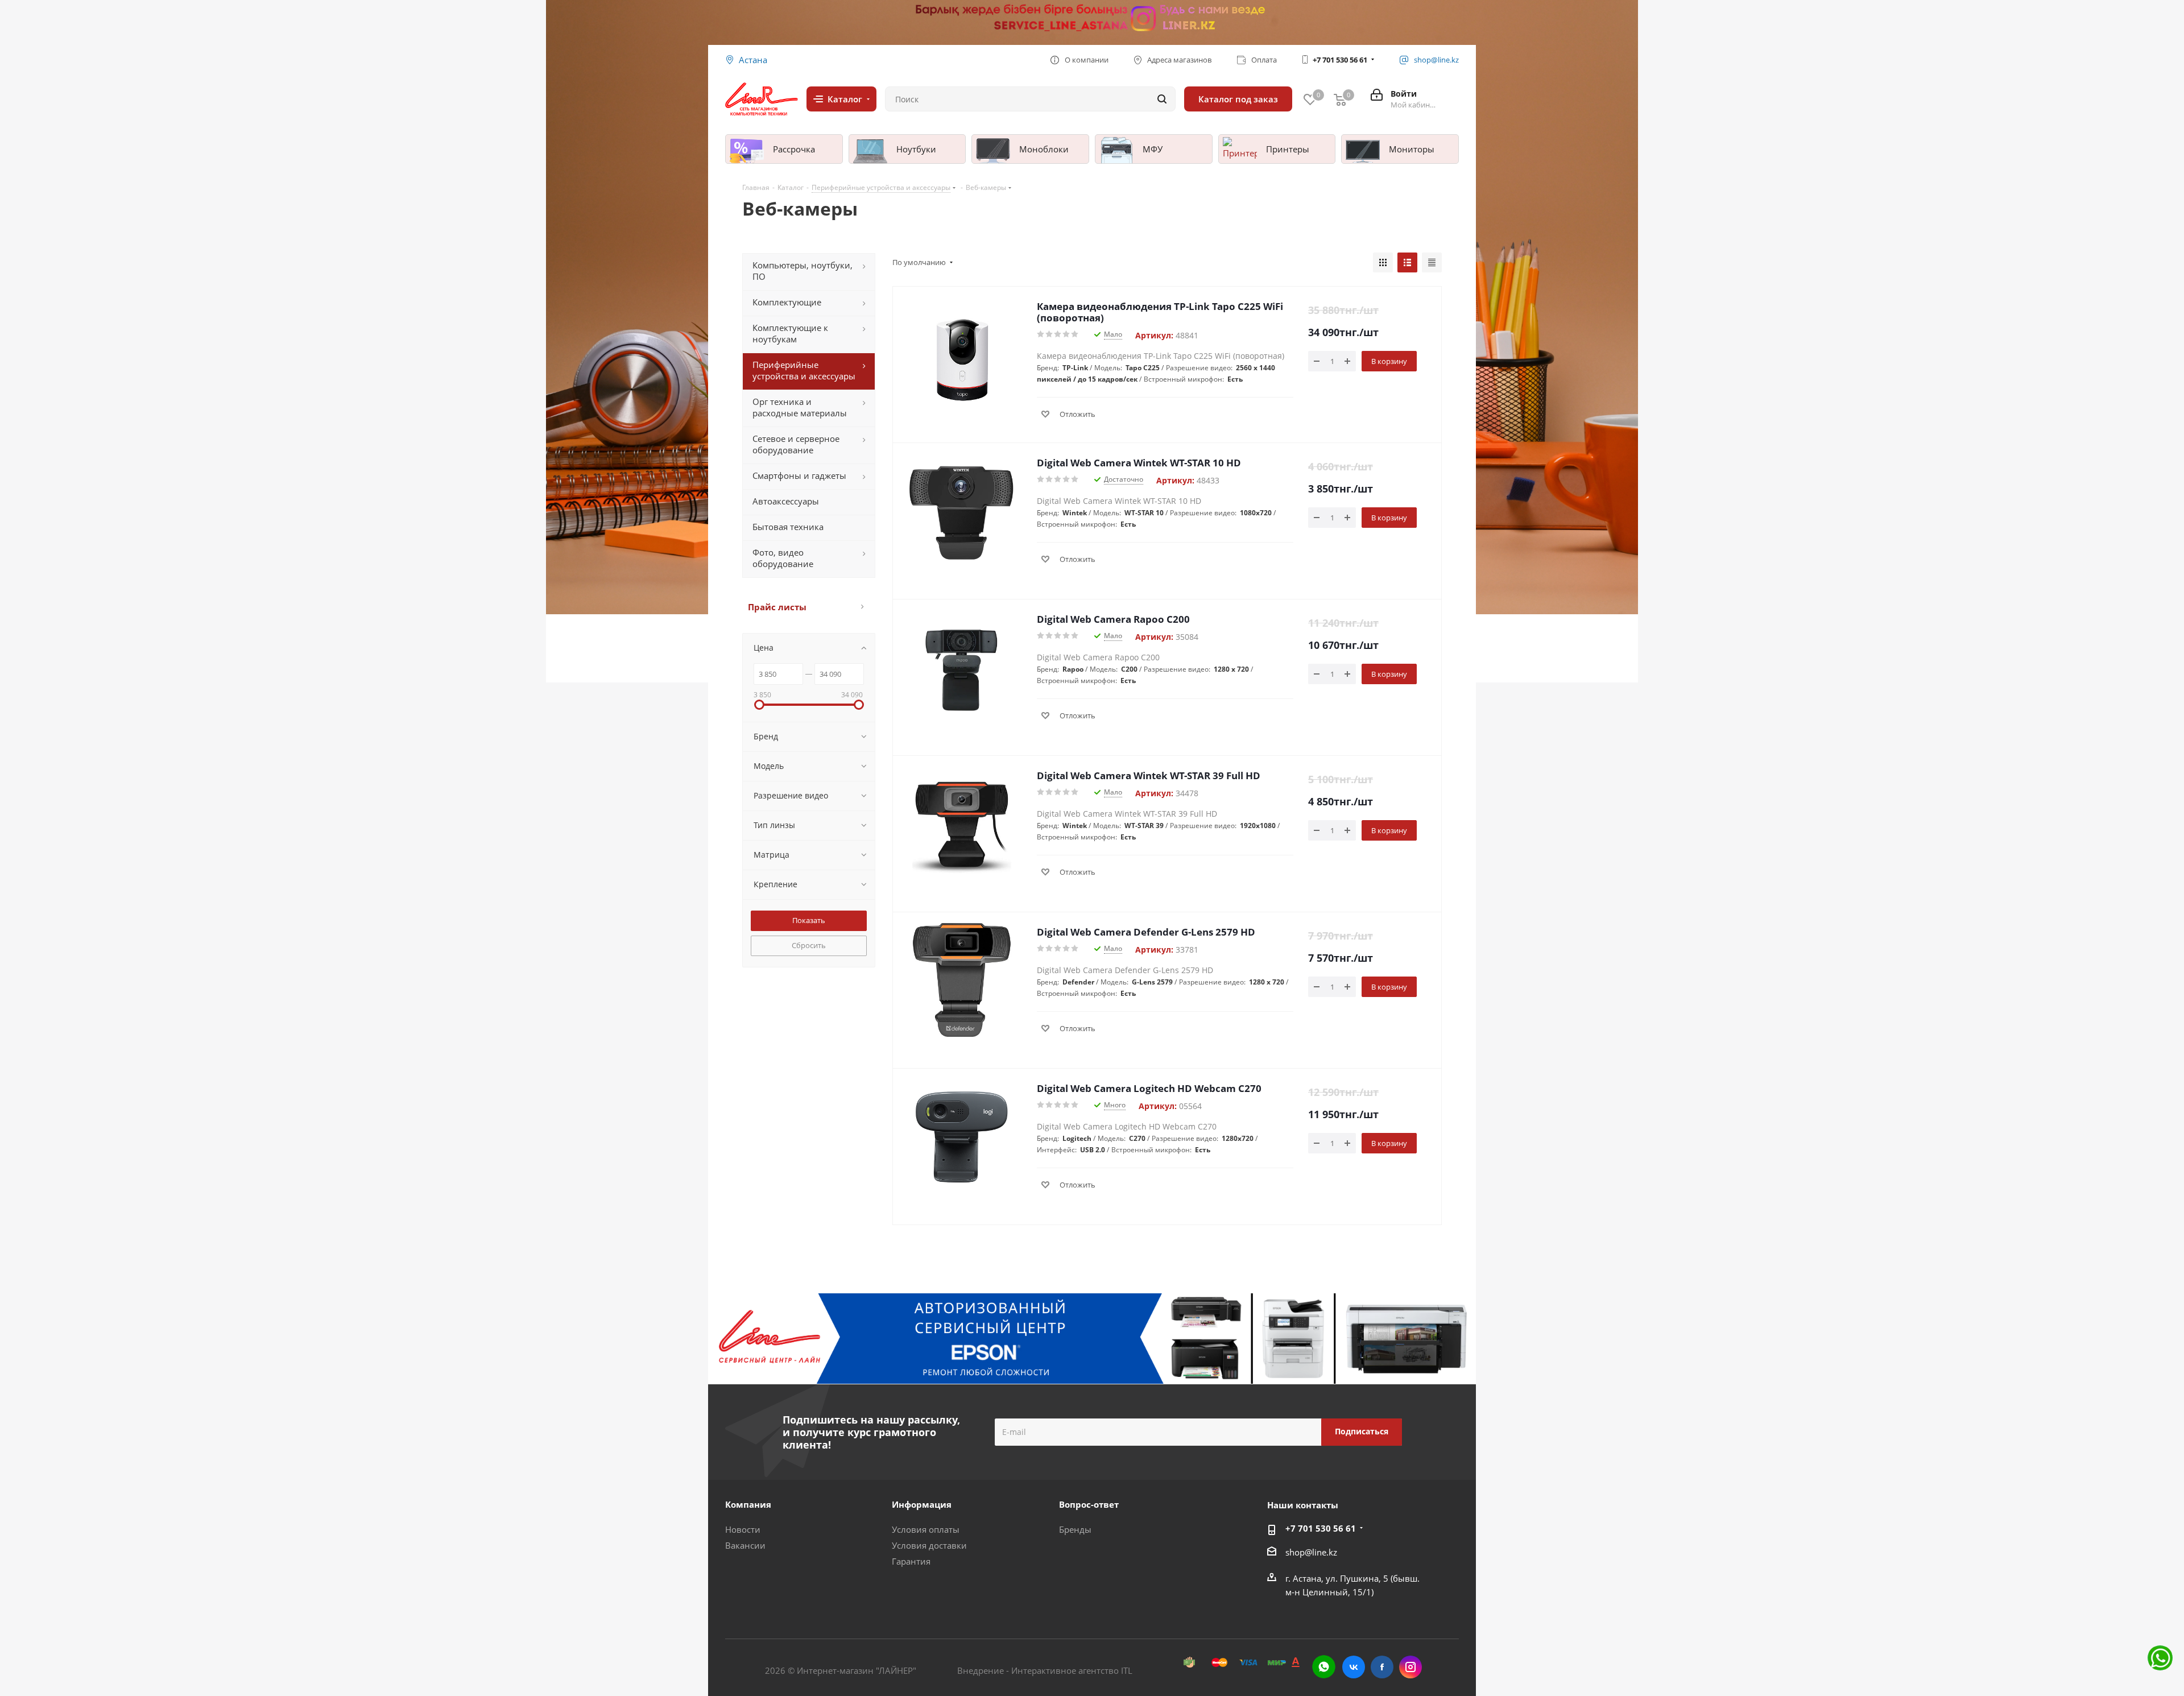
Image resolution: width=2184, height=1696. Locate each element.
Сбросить (809, 945)
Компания (748, 1504)
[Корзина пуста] (1340, 99)
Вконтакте (1354, 1667)
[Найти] (1162, 99)
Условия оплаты (926, 1529)
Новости (743, 1529)
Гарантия (911, 1561)
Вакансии (745, 1545)
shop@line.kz (1311, 1552)
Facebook (1382, 1667)
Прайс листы (777, 607)
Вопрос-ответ (1089, 1504)
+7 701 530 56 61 (1340, 60)
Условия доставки (929, 1545)
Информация (922, 1504)
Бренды (1075, 1529)
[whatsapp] (1324, 1667)
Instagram (1410, 1667)
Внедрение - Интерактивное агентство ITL (1045, 1670)
